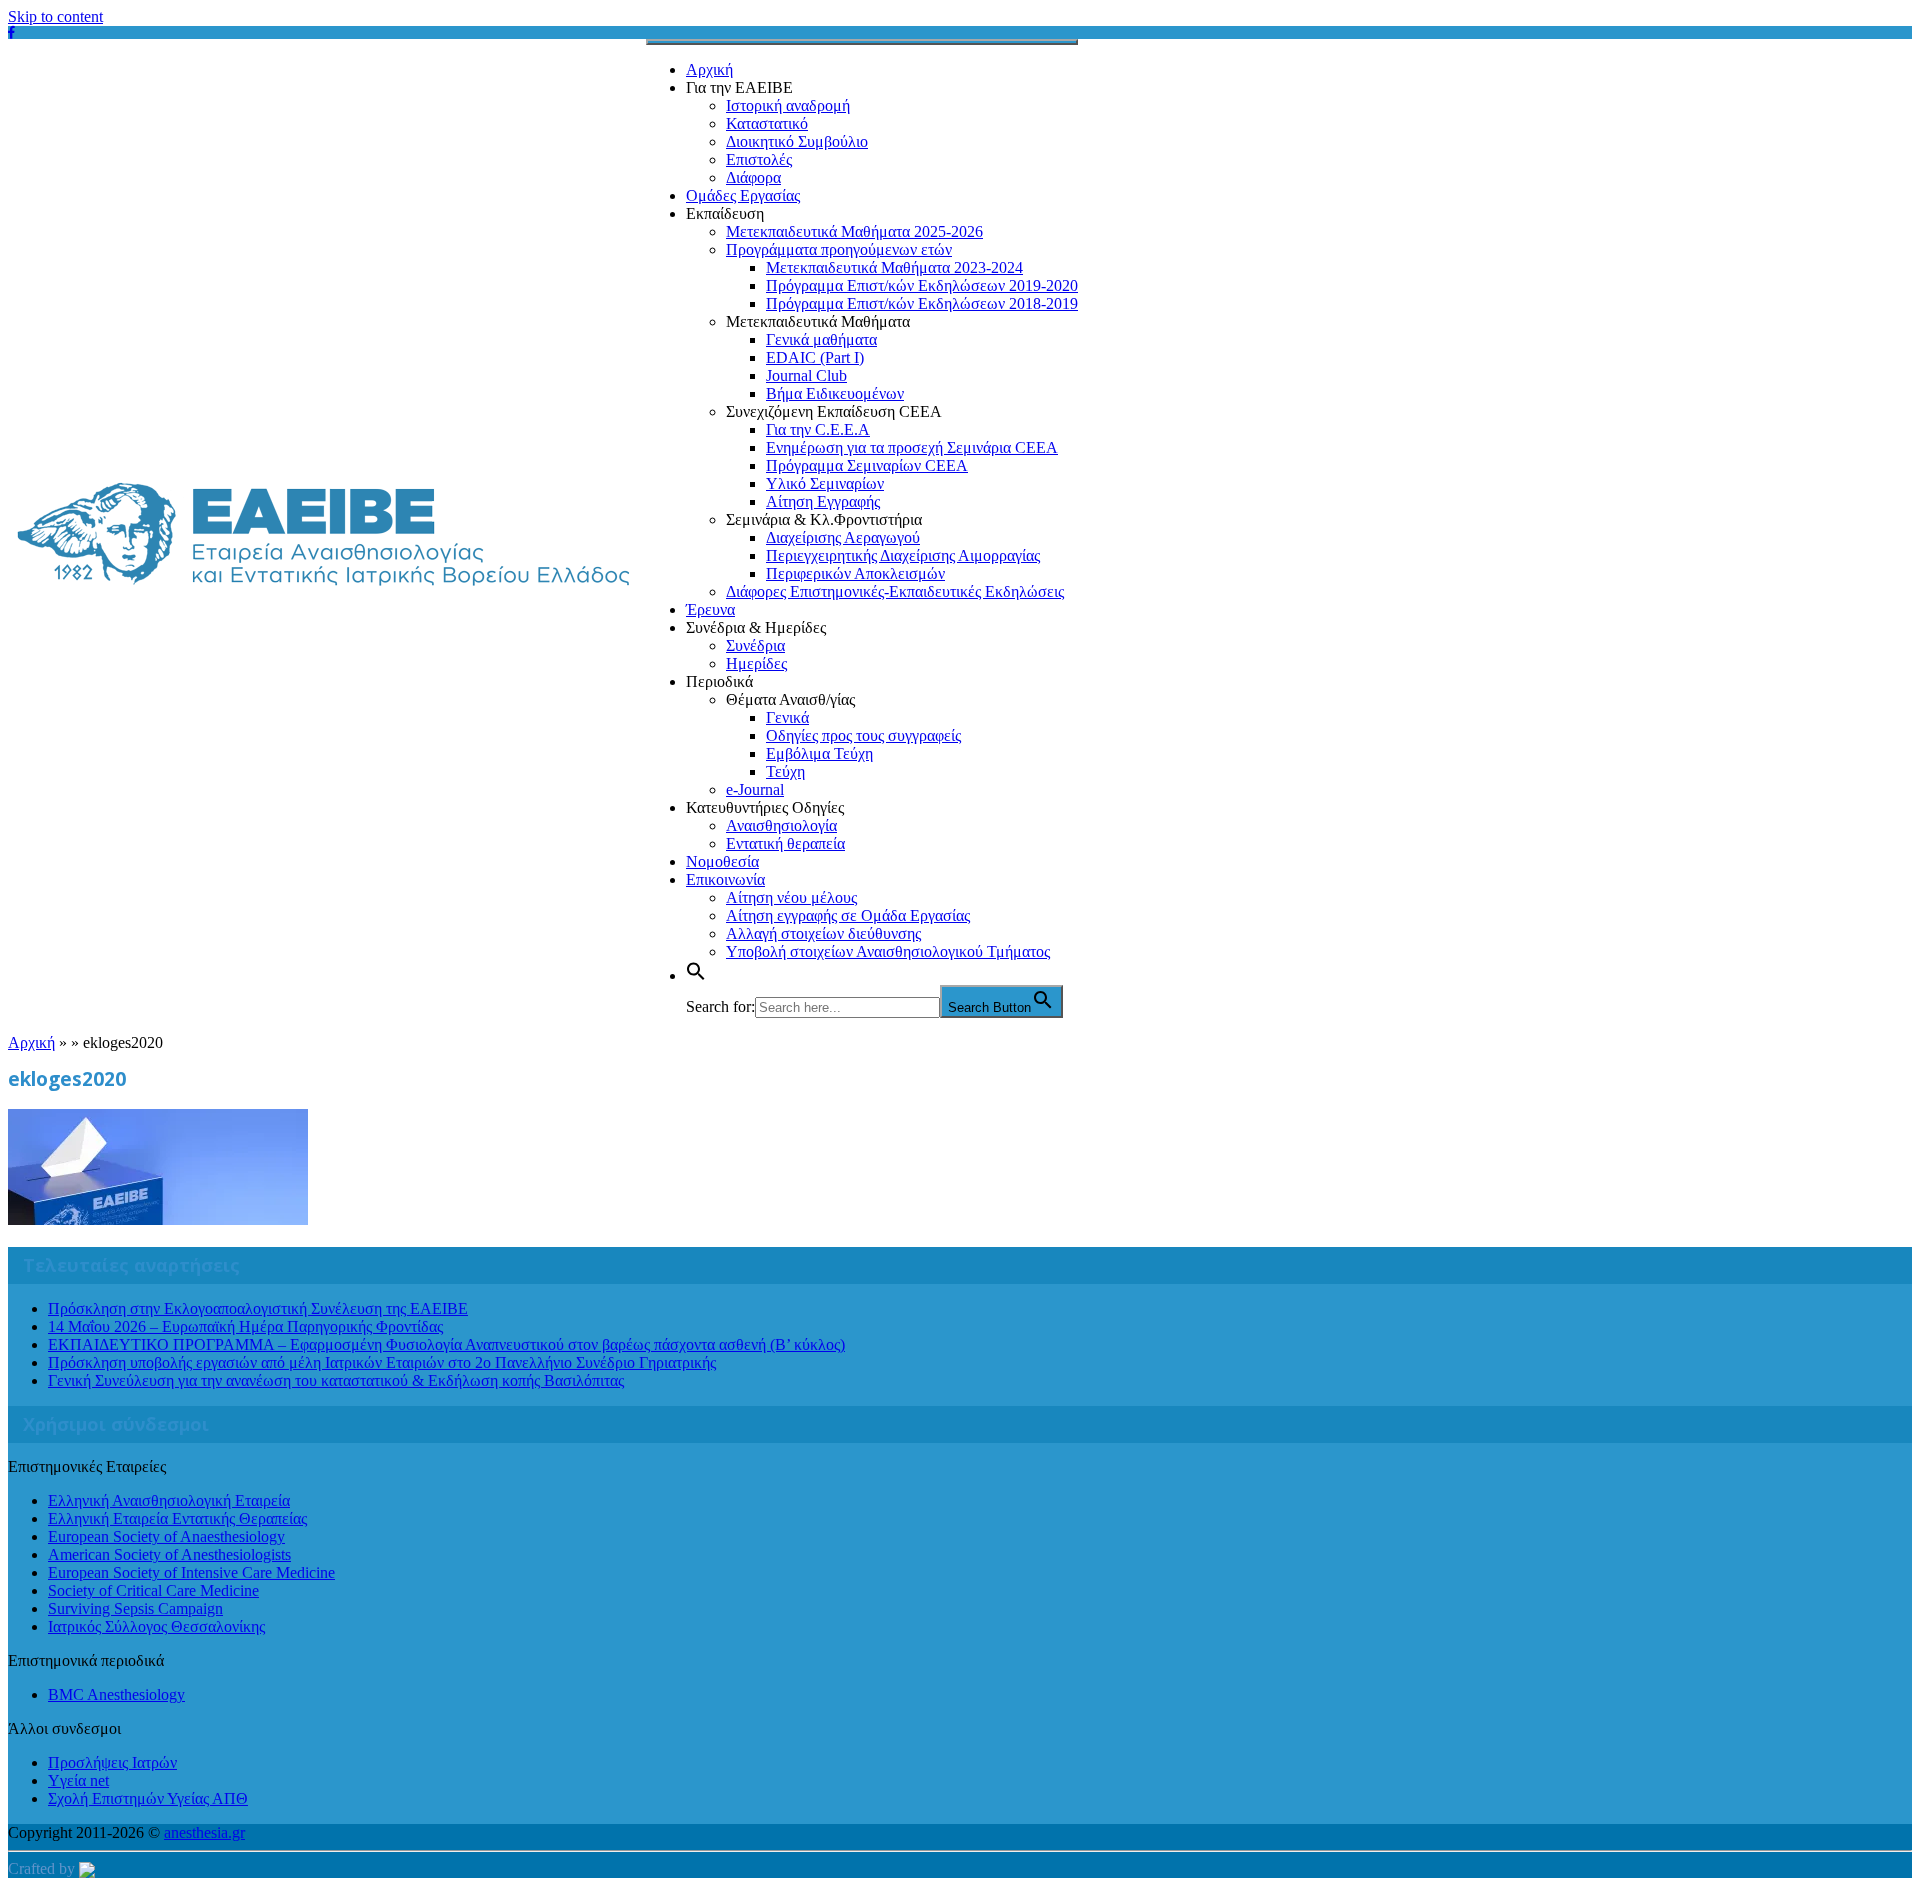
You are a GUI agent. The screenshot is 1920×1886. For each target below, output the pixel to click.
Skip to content (55, 16)
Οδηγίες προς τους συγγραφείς (863, 735)
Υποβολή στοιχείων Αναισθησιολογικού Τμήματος (888, 951)
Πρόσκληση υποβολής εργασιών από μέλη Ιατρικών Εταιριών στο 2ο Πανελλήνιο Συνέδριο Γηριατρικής (382, 1362)
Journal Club (806, 375)
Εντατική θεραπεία (785, 843)
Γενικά (787, 717)
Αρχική (709, 69)
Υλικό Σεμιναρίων (825, 483)
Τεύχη (785, 771)
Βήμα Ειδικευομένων (835, 393)
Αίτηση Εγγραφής (823, 501)
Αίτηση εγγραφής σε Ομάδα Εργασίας (848, 915)
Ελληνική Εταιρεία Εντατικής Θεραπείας (177, 1518)
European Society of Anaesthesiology (166, 1536)
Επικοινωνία (725, 879)
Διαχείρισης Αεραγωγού (843, 537)
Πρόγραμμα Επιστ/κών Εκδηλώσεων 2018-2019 (922, 303)
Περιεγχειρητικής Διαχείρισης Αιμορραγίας (903, 555)
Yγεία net (78, 1780)
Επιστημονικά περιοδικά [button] (86, 1660)
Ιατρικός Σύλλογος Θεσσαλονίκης (156, 1626)
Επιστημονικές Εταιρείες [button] (87, 1466)
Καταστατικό (767, 123)
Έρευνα (710, 609)
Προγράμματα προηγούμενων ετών (839, 249)
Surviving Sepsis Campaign (135, 1608)
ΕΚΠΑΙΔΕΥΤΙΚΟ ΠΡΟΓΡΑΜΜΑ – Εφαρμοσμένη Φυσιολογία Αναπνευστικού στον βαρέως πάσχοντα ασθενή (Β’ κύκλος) (446, 1344)
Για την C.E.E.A (818, 429)
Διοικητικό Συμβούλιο (797, 141)
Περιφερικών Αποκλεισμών (855, 573)
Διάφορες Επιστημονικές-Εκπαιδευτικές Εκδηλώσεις (895, 591)
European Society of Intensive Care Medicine (191, 1572)
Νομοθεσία (722, 861)
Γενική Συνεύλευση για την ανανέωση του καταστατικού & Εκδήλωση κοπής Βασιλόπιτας (336, 1380)
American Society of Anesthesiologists (169, 1554)
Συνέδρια (755, 645)
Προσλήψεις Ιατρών (112, 1762)
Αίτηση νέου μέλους (791, 897)
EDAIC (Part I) (815, 357)
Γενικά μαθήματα (821, 339)
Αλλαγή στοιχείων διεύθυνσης (823, 933)
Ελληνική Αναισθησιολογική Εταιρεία (169, 1500)
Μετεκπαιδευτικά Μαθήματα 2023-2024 (894, 267)
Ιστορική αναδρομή (788, 105)
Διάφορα (753, 177)
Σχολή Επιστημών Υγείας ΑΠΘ (148, 1798)
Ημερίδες (756, 663)
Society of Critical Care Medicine (153, 1590)
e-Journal (755, 789)
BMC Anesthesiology (116, 1694)
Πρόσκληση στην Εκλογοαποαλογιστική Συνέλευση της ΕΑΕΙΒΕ (258, 1308)
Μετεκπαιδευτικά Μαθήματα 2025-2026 (854, 231)
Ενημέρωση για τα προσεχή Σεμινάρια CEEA (912, 447)
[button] (696, 975)
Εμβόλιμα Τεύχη (819, 753)
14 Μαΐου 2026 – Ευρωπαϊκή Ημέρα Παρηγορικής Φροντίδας (245, 1326)
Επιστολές (759, 159)
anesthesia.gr (204, 1832)
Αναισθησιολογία (781, 825)
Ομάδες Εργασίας (743, 195)
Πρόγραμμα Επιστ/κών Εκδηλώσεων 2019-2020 (922, 285)
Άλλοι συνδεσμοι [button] (64, 1728)
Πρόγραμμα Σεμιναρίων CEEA (867, 465)
